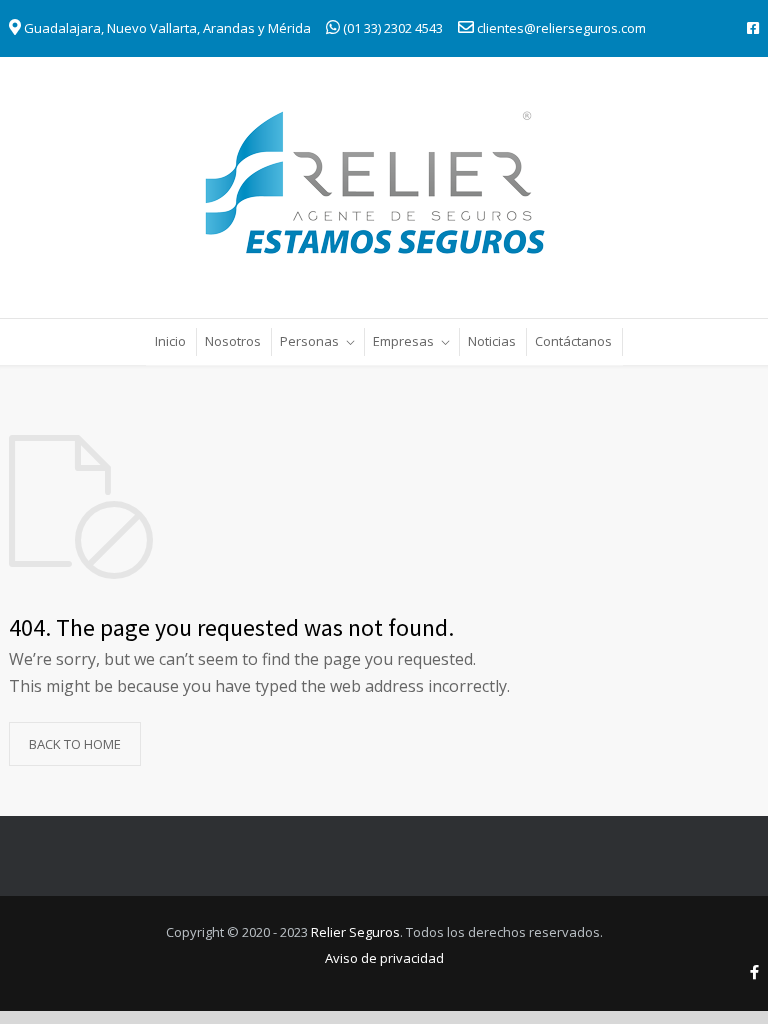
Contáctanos (573, 341)
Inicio (170, 341)
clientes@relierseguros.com (561, 28)
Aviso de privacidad (384, 958)
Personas (309, 341)
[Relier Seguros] (384, 186)
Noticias (492, 341)
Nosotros (233, 341)
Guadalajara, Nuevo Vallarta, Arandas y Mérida (166, 28)
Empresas (403, 341)
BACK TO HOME (75, 744)
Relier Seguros (355, 932)
